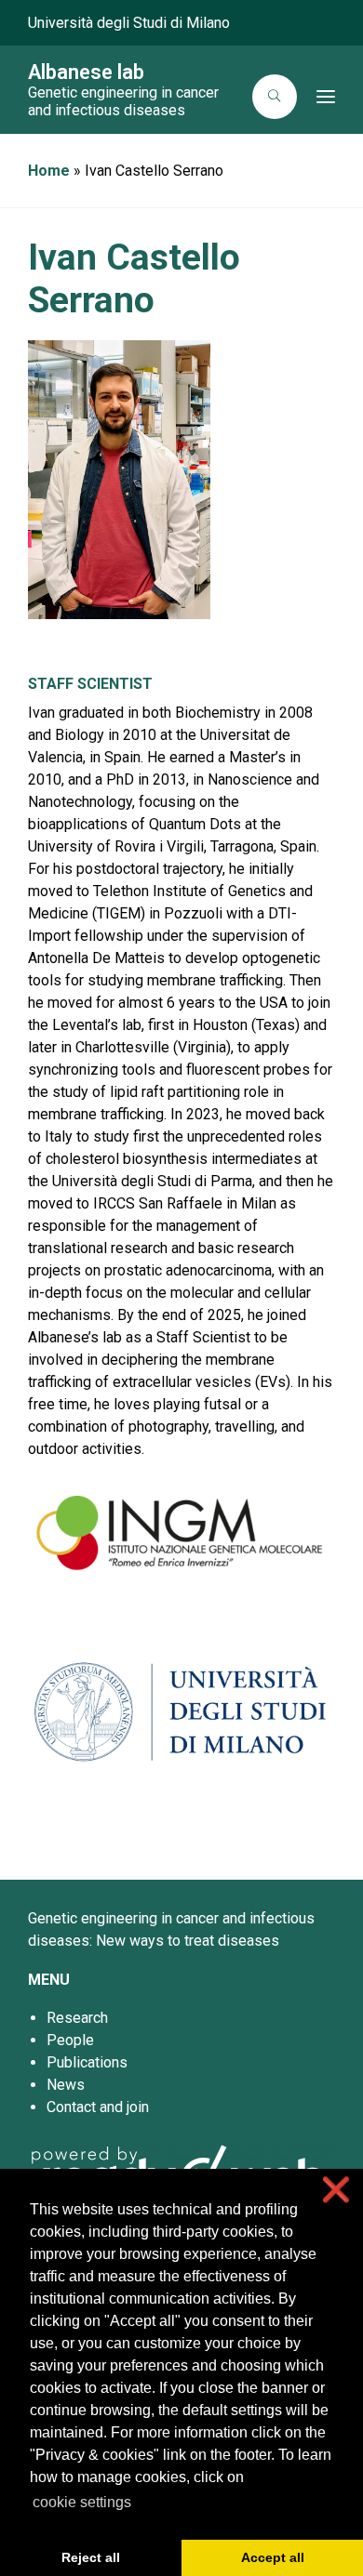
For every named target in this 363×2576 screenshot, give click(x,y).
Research (77, 2018)
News (66, 2085)
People (70, 2040)
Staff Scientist (90, 684)
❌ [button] (336, 2190)
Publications (87, 2062)
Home (49, 171)
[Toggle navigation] (322, 97)
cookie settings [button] (82, 2502)
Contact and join (98, 2107)
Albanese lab (86, 72)
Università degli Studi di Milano (129, 23)
